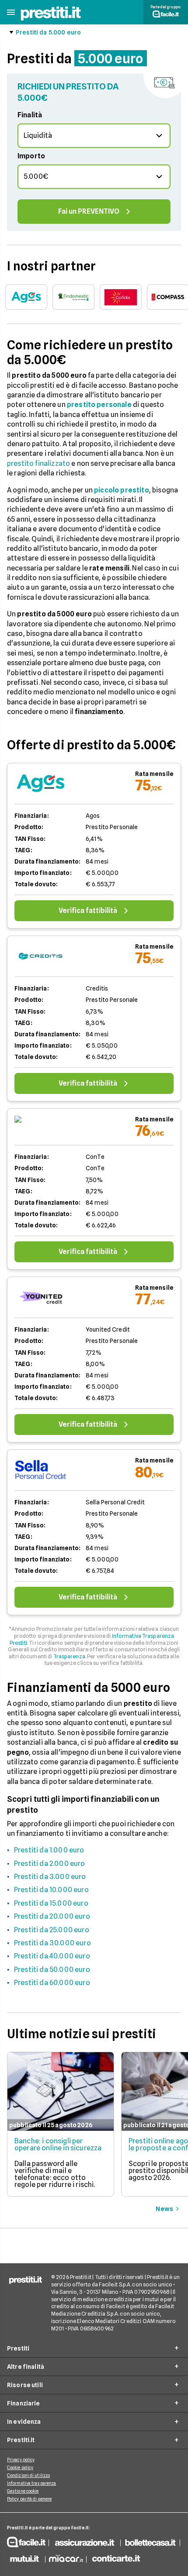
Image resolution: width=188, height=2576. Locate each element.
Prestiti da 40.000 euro (52, 1956)
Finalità (30, 115)
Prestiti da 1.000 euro (49, 1850)
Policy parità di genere (29, 2499)
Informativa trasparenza (31, 2483)
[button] (11, 12)
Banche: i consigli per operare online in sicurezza (58, 2144)
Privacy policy (21, 2460)
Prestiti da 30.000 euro (52, 1943)
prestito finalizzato (38, 463)
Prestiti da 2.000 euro (50, 1864)
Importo (31, 156)
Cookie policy (20, 2467)
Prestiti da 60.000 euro (52, 1983)
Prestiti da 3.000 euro (50, 1877)
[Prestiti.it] (51, 19)
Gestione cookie (23, 2491)
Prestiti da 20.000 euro (52, 1916)
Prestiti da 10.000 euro (51, 1890)
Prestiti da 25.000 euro (52, 1930)
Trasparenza (69, 1656)
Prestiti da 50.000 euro (52, 1970)
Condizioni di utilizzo (28, 2475)
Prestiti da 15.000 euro (51, 1903)
